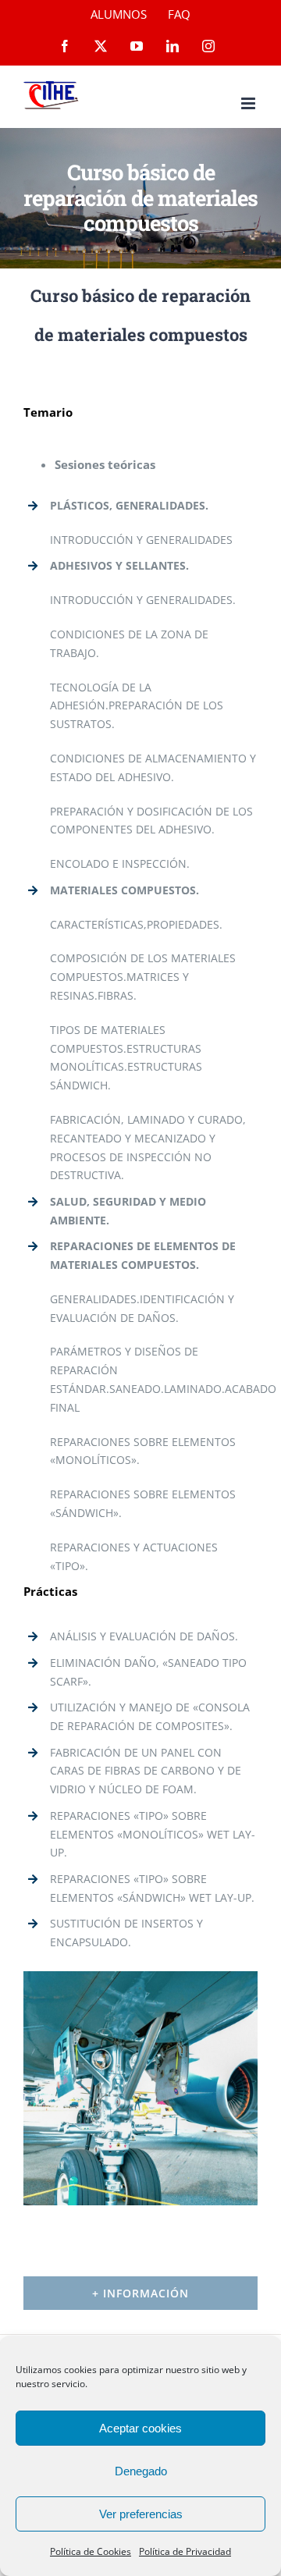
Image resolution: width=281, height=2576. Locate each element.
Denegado (141, 2471)
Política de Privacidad (185, 2551)
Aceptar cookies (140, 2428)
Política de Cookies (91, 2551)
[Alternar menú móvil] (249, 103)
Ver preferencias (141, 2514)
